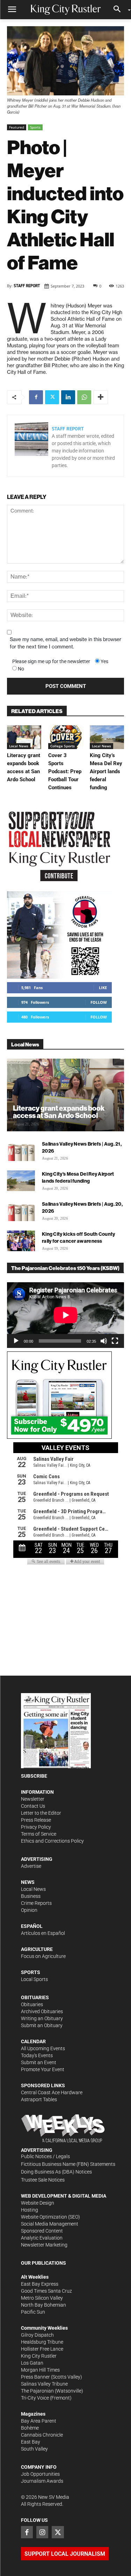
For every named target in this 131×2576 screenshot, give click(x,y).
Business (31, 1896)
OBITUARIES (35, 1997)
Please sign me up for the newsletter (51, 661)
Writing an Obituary (42, 2018)
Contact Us (33, 1806)
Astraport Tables (39, 2099)
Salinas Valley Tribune (44, 2384)
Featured (17, 127)
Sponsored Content (42, 2231)
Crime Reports (36, 1903)
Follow (99, 1002)
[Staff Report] (31, 446)
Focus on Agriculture (43, 1956)
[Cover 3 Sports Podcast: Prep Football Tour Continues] (65, 737)
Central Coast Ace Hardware (52, 2092)
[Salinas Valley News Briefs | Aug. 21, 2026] (21, 1151)
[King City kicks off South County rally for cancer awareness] (21, 1241)
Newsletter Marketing (44, 2245)
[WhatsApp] (84, 397)
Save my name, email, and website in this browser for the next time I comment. (65, 643)
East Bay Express (40, 2284)
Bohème (30, 2428)
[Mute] (104, 1341)
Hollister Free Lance (42, 2349)
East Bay (31, 2442)
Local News (19, 746)
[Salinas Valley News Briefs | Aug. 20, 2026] (21, 1211)
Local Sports (34, 1979)
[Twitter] (52, 397)
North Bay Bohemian (43, 2305)
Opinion (29, 1910)
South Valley (34, 2449)
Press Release (36, 1820)
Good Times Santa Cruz (46, 2291)
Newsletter (33, 1799)
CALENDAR (33, 2041)
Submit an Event (39, 2062)
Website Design (38, 2203)
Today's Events (37, 2055)
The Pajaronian (37, 2391)
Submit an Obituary (42, 2025)
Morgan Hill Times (40, 2370)
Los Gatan (32, 2363)
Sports (35, 127)
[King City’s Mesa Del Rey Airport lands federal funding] (107, 737)
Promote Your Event (43, 2069)
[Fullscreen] (115, 1341)
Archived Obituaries (42, 2011)
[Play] (16, 1341)
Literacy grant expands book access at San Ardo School (59, 1112)
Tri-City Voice (35, 2398)
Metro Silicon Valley (42, 2298)
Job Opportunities (40, 2474)
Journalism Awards (42, 2481)
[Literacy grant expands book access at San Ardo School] (24, 737)
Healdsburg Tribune (42, 2342)
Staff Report (27, 286)
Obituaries (32, 2004)
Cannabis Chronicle (42, 2435)
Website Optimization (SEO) (50, 2217)
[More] (101, 397)
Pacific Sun (33, 2312)
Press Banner (35, 2377)
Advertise (31, 1866)
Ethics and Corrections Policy (52, 1841)
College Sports (63, 746)
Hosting (30, 2210)
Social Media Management (50, 2224)
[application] (65, 1315)
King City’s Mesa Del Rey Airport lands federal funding (106, 771)
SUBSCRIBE (34, 1776)
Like (103, 988)
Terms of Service (39, 1834)
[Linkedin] (68, 397)
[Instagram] (42, 2532)
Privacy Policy (36, 1827)
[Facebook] (36, 397)
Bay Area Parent (39, 2421)
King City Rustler (39, 2356)
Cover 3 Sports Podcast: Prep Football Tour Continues (65, 771)
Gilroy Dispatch (37, 2335)
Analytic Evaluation (42, 2238)
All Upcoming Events (43, 2048)
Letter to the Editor (41, 1813)
